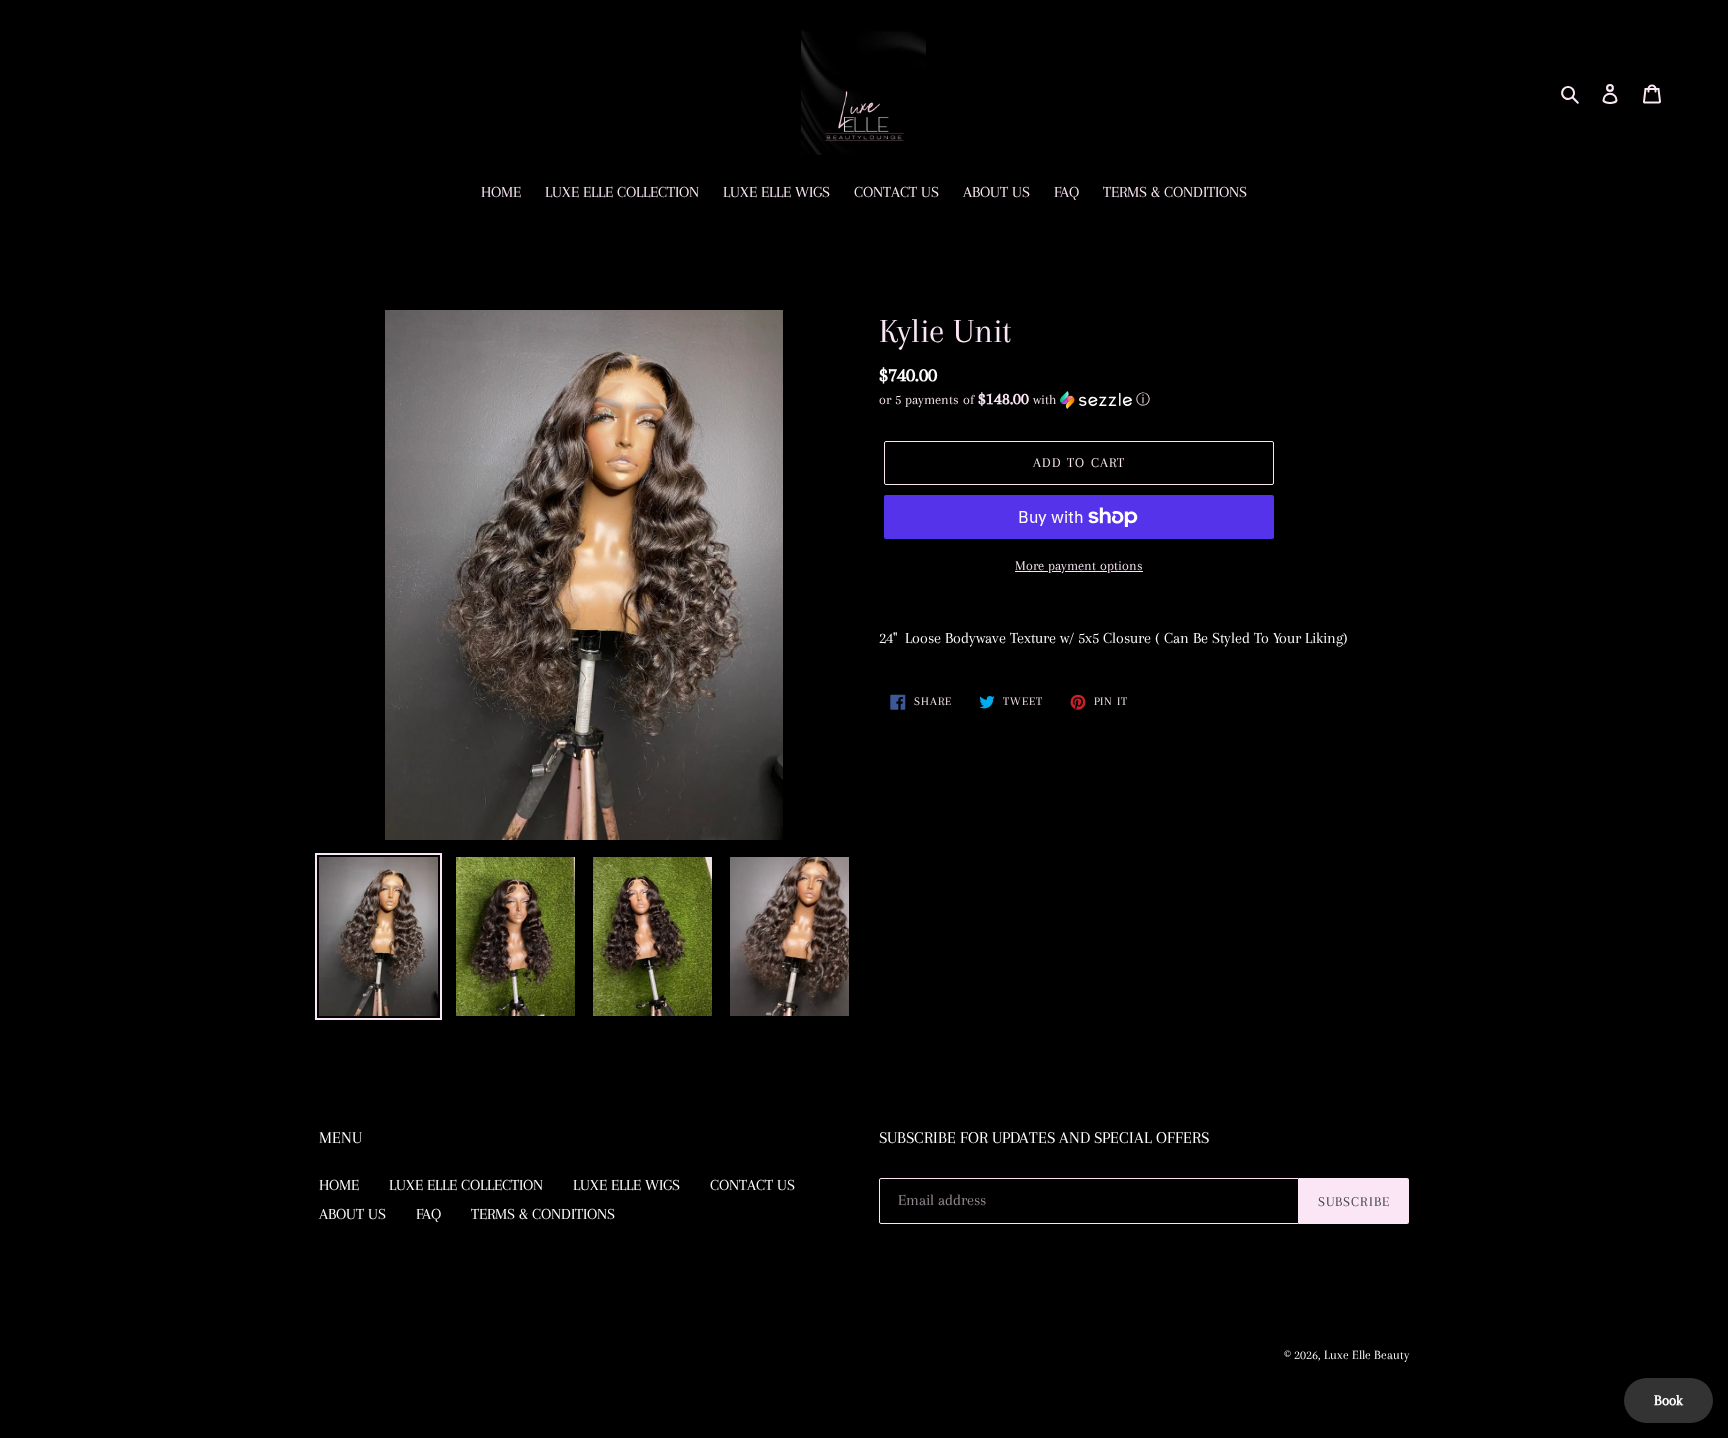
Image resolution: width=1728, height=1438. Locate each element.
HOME (339, 1185)
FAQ (428, 1214)
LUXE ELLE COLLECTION (466, 1185)
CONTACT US (752, 1185)
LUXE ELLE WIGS (626, 1185)
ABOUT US (352, 1214)
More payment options (1079, 565)
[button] (1014, 399)
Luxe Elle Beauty (1366, 1355)
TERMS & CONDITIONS (543, 1214)
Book (1668, 1400)
